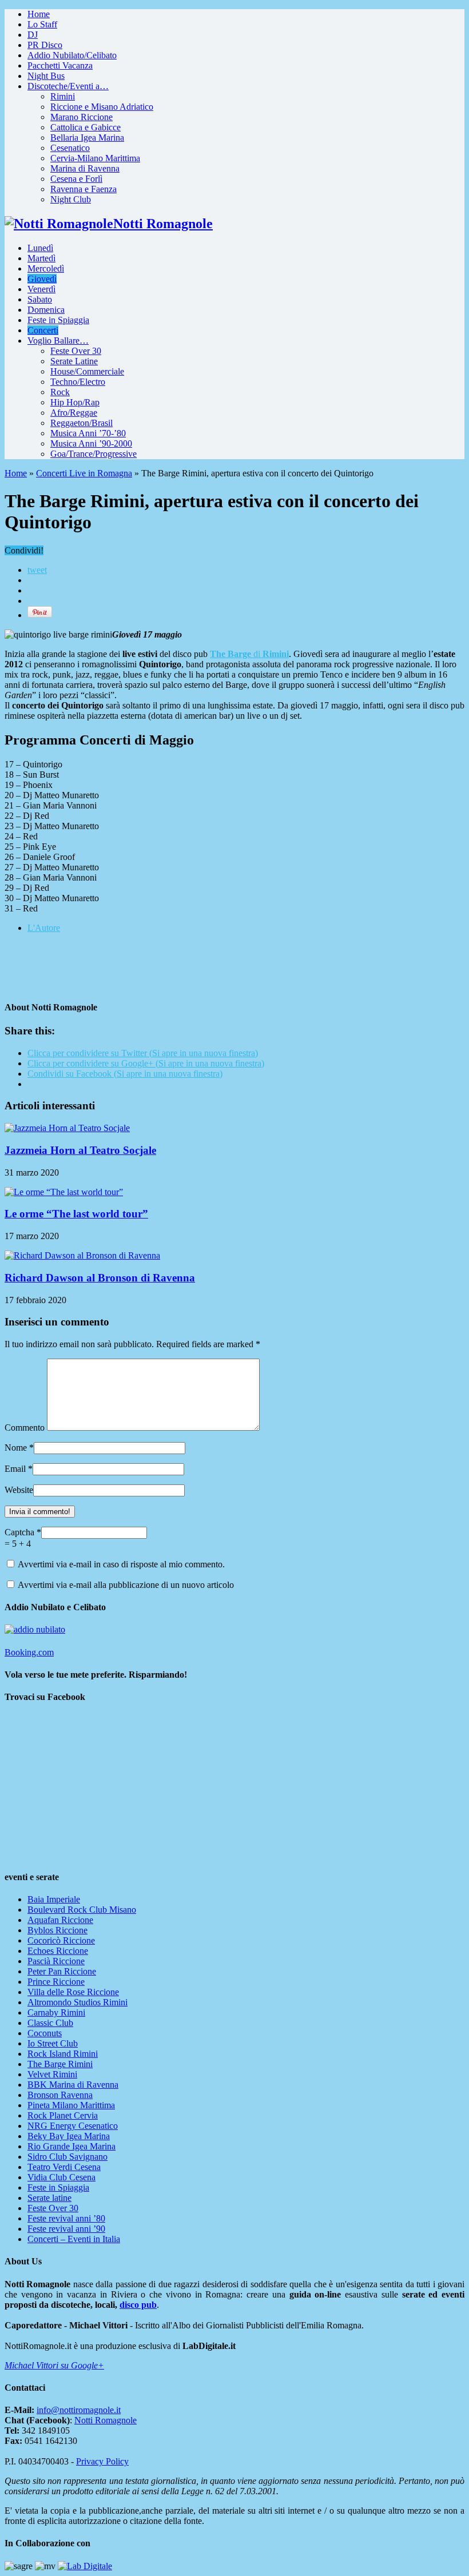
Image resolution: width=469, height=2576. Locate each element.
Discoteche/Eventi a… (68, 86)
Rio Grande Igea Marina (71, 2146)
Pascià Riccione (56, 1961)
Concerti (43, 330)
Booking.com (29, 1652)
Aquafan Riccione (60, 1920)
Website (19, 1490)
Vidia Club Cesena (61, 2177)
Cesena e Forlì (76, 179)
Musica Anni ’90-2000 (91, 443)
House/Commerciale (87, 371)
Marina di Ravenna (85, 168)
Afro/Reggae (74, 413)
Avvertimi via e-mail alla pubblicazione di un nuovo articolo (126, 1585)
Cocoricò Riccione (61, 1940)
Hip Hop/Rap (75, 402)
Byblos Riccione (57, 1930)
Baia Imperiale (54, 1899)
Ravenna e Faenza (84, 189)
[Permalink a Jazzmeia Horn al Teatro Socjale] (67, 1128)
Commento (25, 1428)
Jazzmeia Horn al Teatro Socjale (80, 1150)
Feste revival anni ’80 (66, 2218)
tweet (37, 570)
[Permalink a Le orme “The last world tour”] (64, 1192)
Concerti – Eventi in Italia (74, 2239)
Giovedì (42, 279)
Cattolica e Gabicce (86, 127)
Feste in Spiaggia (58, 320)
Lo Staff (42, 24)
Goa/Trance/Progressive (94, 454)
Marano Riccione (82, 117)
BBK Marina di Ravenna (73, 2085)
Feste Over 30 (76, 351)
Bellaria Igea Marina (87, 138)
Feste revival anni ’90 (66, 2229)
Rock (60, 392)
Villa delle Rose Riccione (73, 1992)
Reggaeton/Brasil (82, 423)
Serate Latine (74, 361)
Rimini (63, 96)
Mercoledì (46, 268)
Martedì (41, 258)
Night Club (71, 199)
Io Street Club (53, 2043)
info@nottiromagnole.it (79, 2410)
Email (15, 1469)
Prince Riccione (56, 1982)
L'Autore (44, 928)
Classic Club (50, 2023)
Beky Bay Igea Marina (69, 2136)
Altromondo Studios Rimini (77, 2002)
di (249, 654)
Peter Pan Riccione (62, 1971)
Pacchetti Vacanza (60, 65)
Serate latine (49, 2198)
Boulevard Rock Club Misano (82, 1910)
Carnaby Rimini (56, 2012)
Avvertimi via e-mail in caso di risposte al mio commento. (121, 1564)
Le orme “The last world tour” (76, 1214)
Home (39, 14)
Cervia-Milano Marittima (95, 158)
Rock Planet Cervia (63, 2115)
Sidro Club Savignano (67, 2157)
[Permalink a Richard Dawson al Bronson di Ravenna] (82, 1255)
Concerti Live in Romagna (84, 473)
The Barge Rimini (60, 2064)
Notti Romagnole (106, 2420)
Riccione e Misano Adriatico (102, 107)
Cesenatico (70, 148)
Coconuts (45, 2033)
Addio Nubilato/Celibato (72, 55)
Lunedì (40, 248)
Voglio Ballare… (58, 341)
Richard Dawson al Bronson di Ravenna (100, 1278)
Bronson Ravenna (60, 2095)
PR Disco (45, 45)
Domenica (46, 310)
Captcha (21, 1532)
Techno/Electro (78, 382)
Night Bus (46, 76)
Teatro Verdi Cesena (64, 2167)
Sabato (40, 299)
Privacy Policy (102, 2461)
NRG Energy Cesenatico (73, 2126)
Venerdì (41, 289)
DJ (33, 35)
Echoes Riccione (58, 1951)
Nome (16, 1448)
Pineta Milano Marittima (71, 2105)
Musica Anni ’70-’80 (88, 433)
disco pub (138, 2305)
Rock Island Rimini (63, 2054)
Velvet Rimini (52, 2074)
